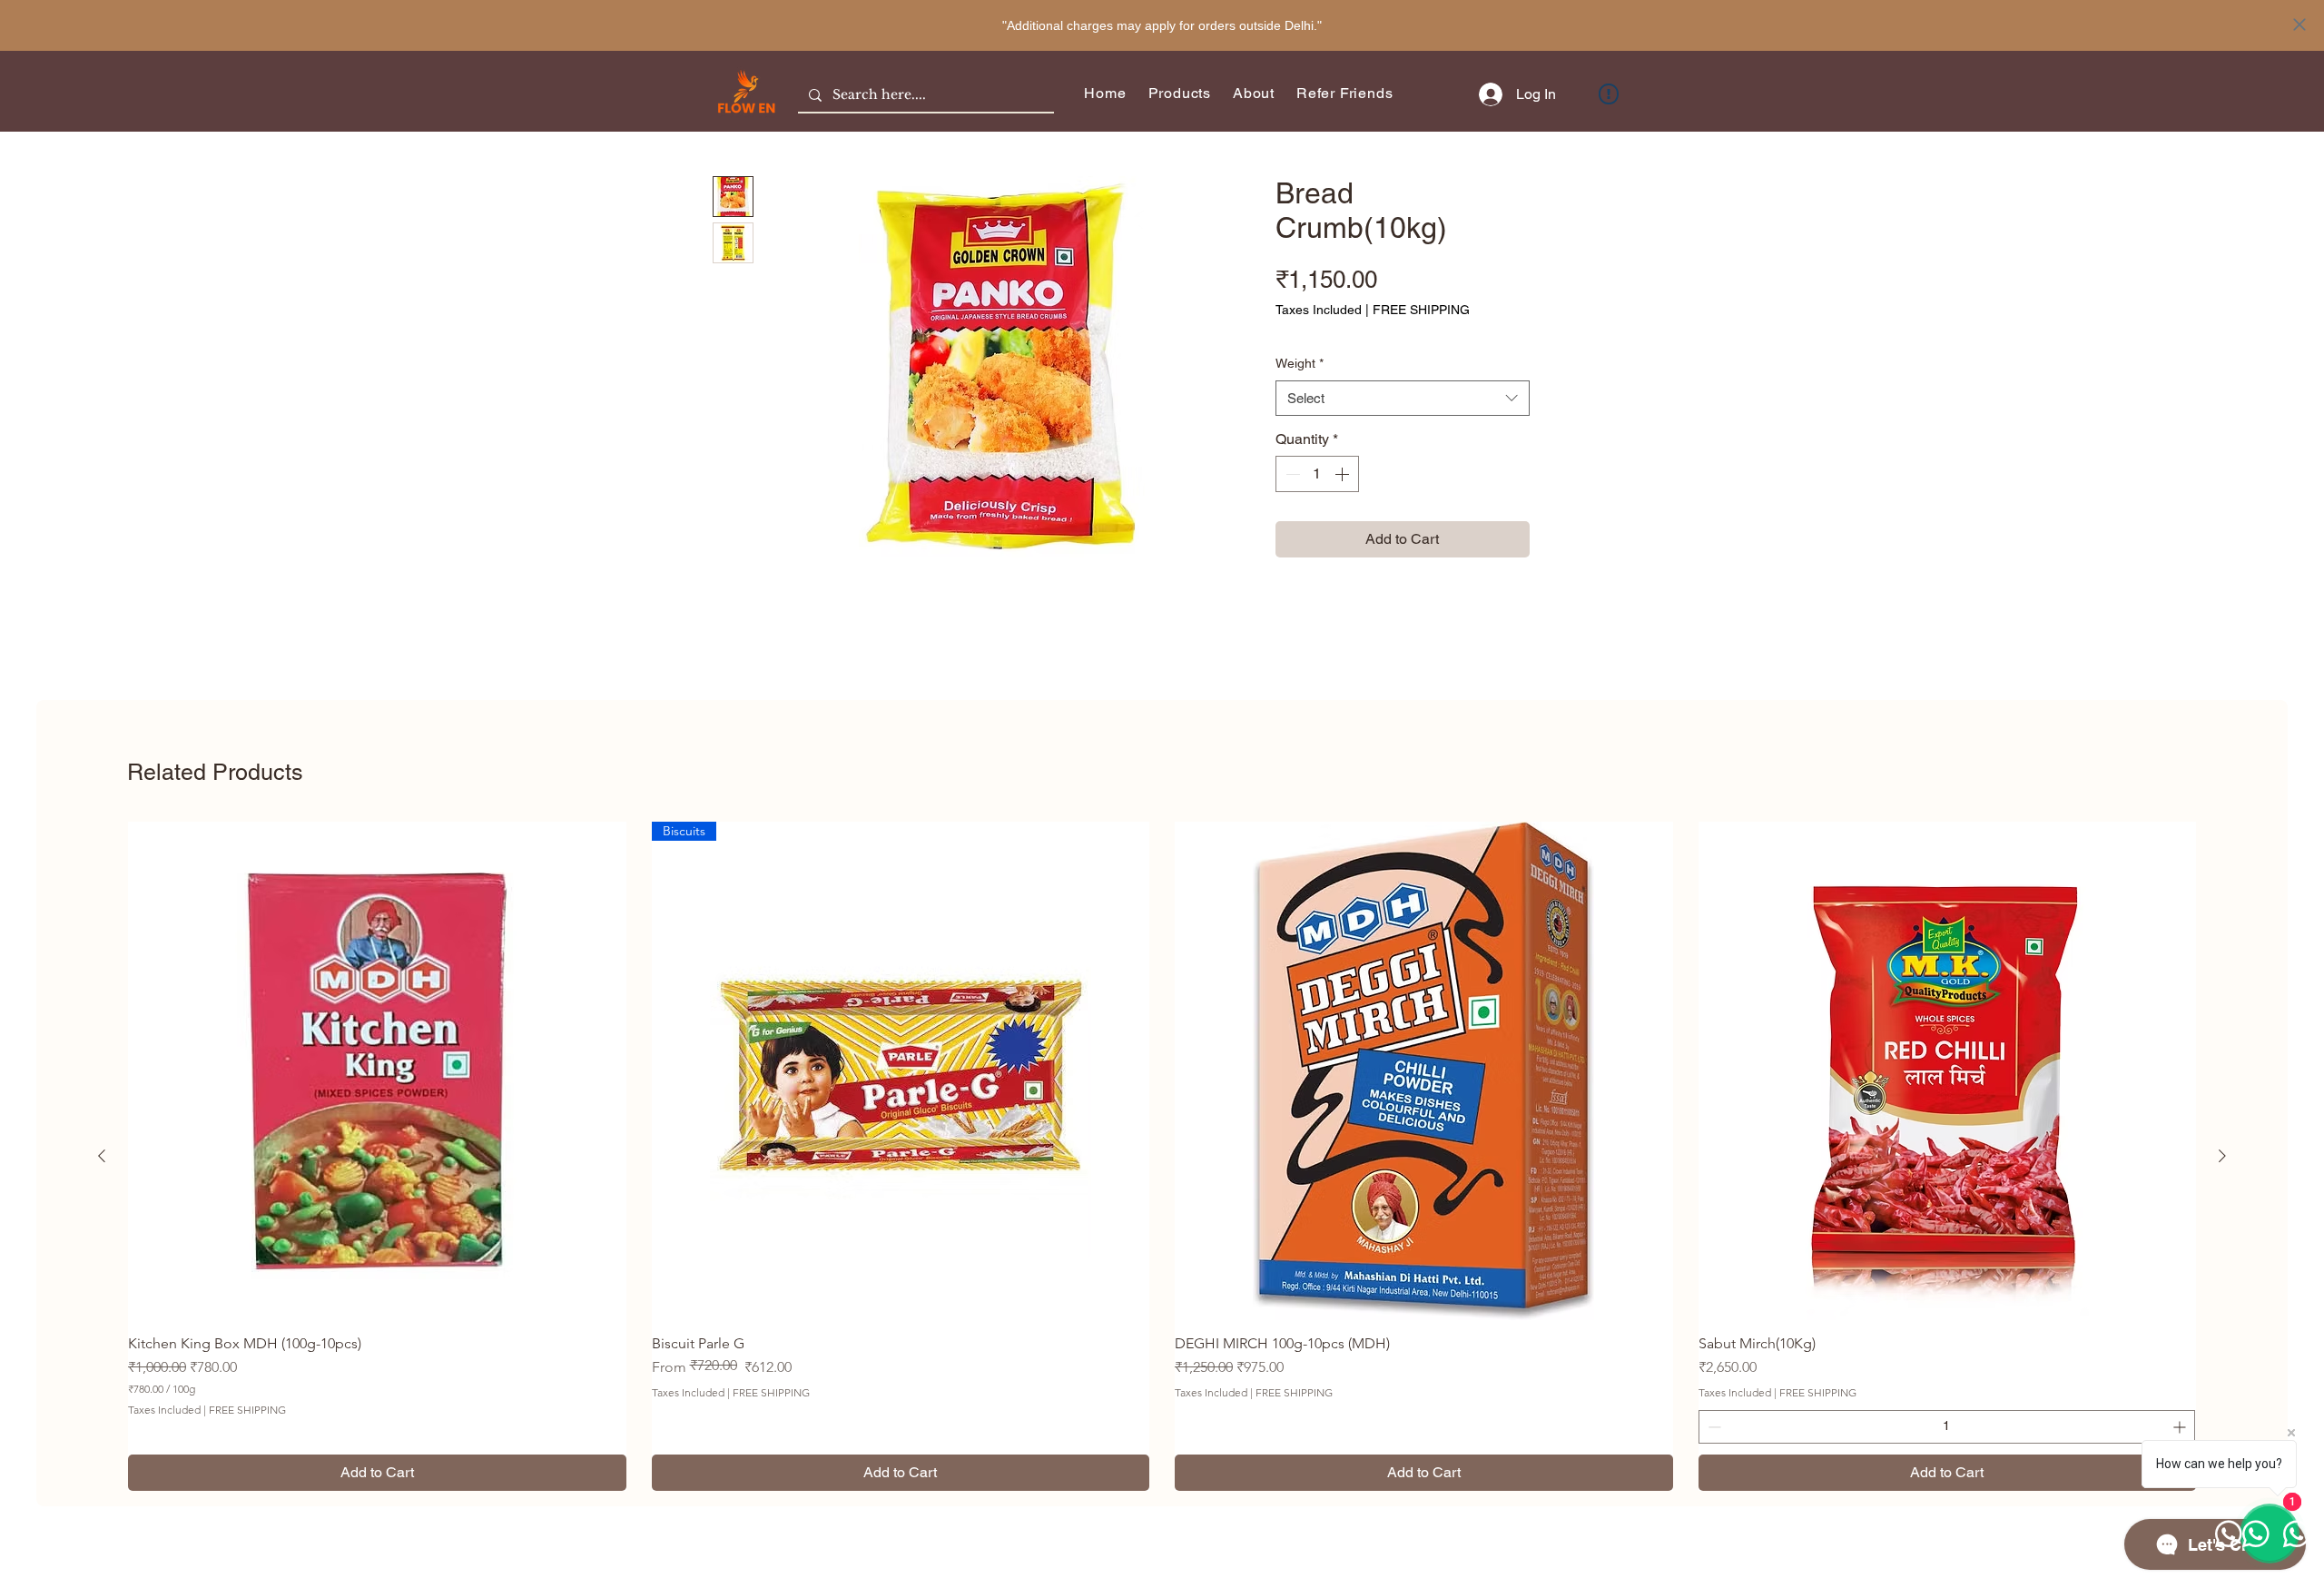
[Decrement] (1291, 474)
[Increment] (1344, 474)
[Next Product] (2222, 1156)
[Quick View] (377, 1071)
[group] (1162, 1156)
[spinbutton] (1317, 474)
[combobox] (1403, 398)
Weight (1300, 363)
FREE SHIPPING (1421, 310)
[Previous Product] (102, 1156)
